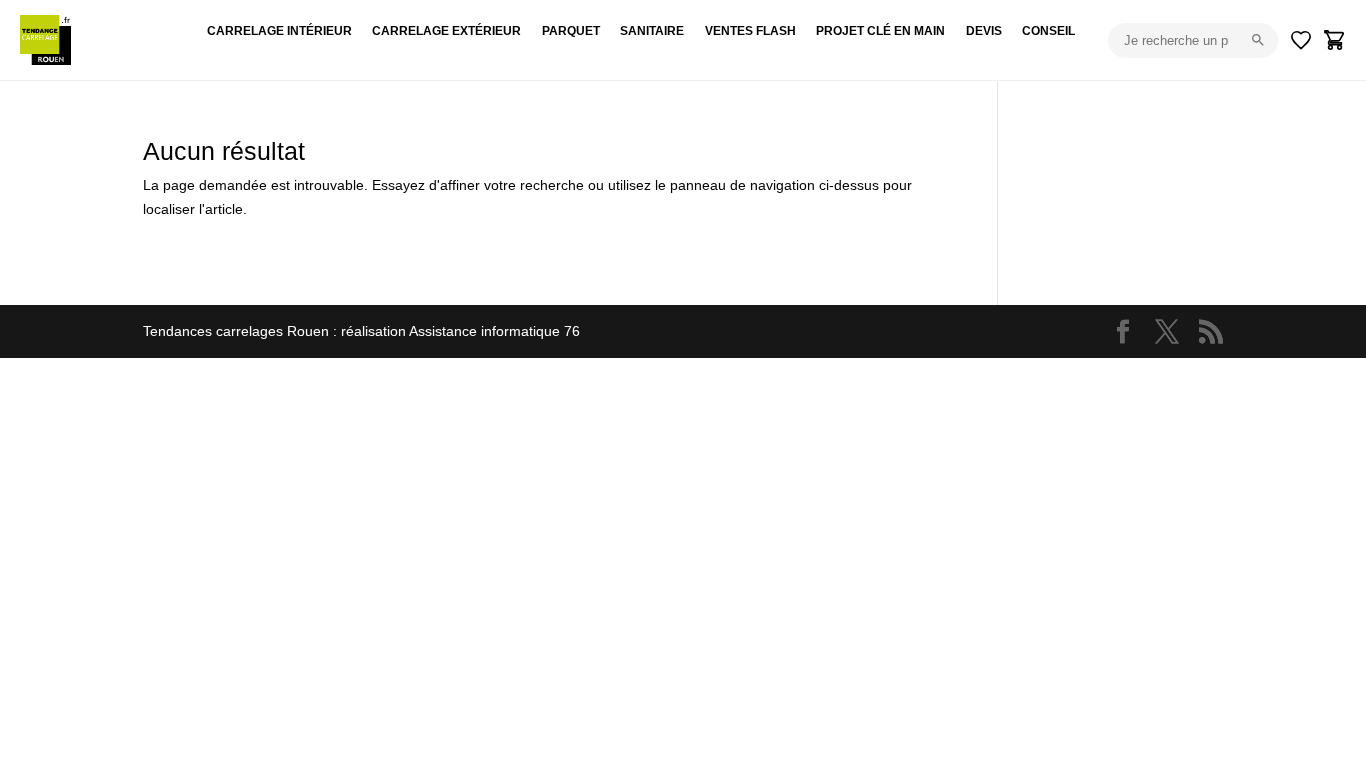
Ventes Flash (750, 31)
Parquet (571, 31)
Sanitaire (652, 31)
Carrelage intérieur (279, 31)
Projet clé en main (880, 31)
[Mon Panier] (1335, 40)
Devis (984, 31)
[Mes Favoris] (1301, 40)
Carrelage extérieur (446, 31)
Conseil (1048, 31)
